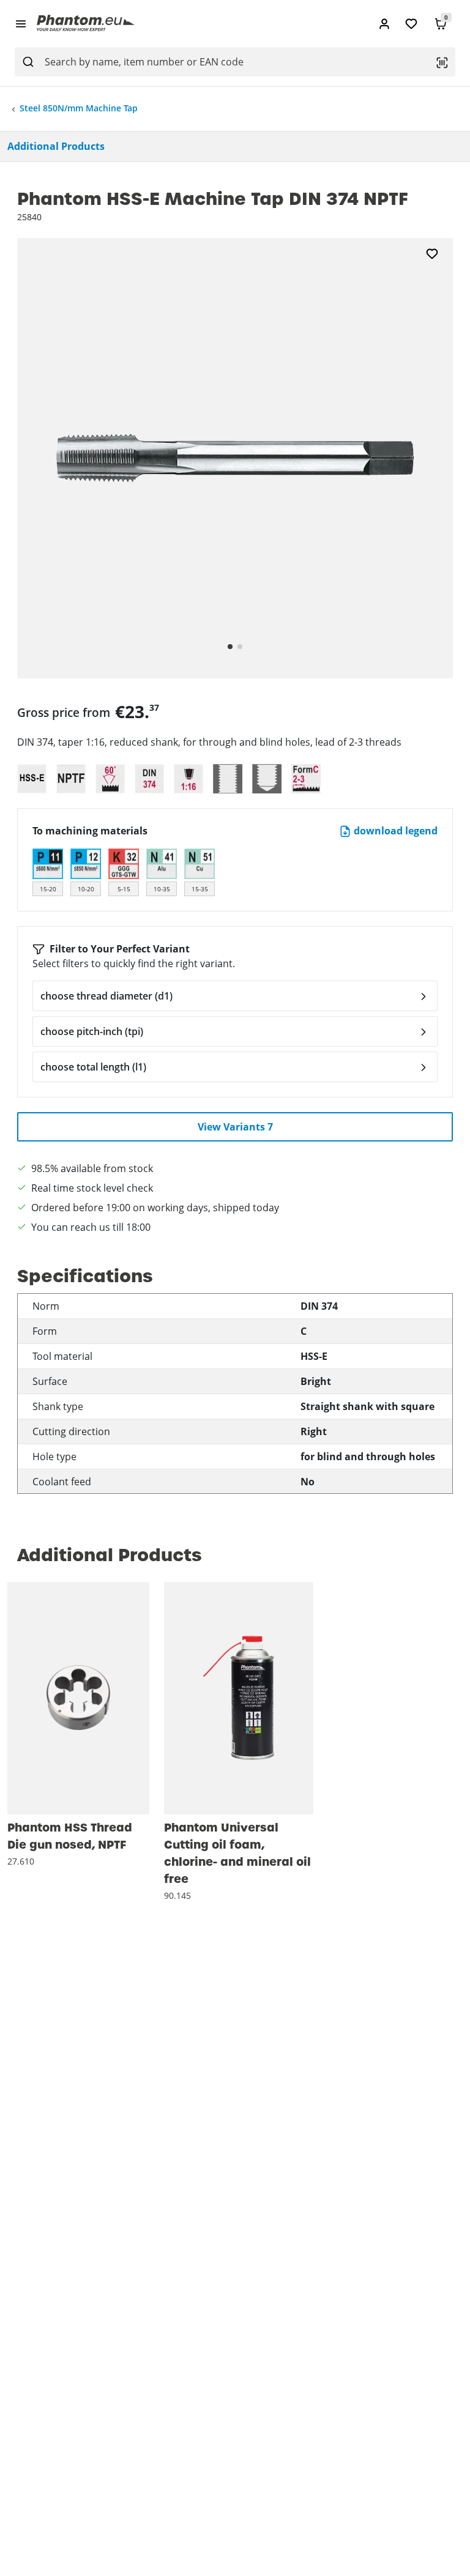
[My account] (384, 24)
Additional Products (56, 146)
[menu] (21, 23)
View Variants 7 (235, 1127)
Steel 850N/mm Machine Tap (79, 108)
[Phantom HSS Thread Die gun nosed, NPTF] (78, 1698)
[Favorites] (411, 24)
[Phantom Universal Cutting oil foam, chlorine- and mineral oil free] (239, 1698)
